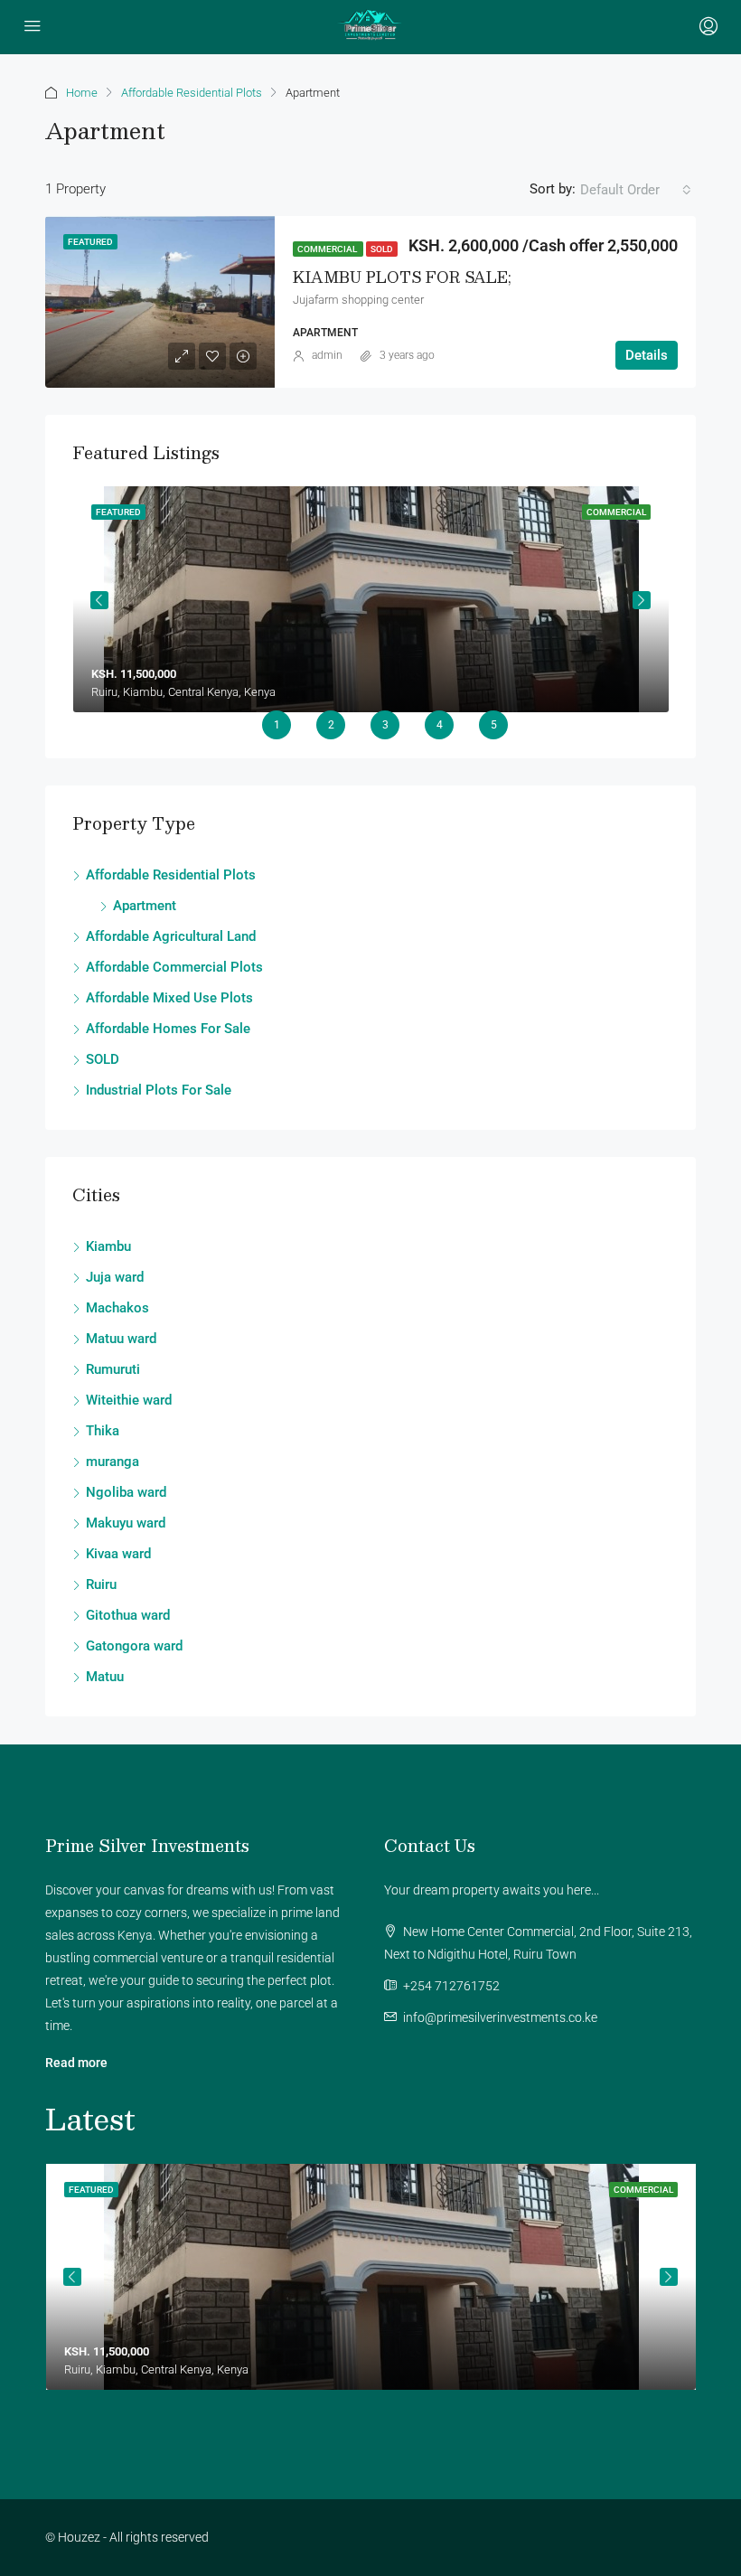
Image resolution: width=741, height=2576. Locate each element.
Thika (103, 1431)
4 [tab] (440, 725)
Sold (382, 249)
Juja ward (115, 1277)
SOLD (103, 1059)
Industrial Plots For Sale (159, 1090)
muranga (113, 1462)
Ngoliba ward (126, 1492)
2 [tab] (331, 725)
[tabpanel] (371, 599)
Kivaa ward (118, 1554)
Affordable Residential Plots (192, 93)
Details (647, 355)
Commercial (328, 249)
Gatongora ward (134, 1646)
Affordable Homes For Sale (168, 1029)
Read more (76, 2063)
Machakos (117, 1308)
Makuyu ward (126, 1523)
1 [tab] (277, 725)
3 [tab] (385, 725)
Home (82, 93)
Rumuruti (113, 1369)
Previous (99, 600)
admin (327, 355)
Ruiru (101, 1584)
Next (642, 600)
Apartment (145, 906)
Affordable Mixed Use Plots (169, 998)
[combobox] (636, 190)
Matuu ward (121, 1339)
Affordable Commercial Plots (174, 967)
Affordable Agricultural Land (171, 936)
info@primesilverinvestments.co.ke (500, 2017)
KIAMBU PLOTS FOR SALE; (402, 277)
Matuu (105, 1677)
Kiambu (108, 1246)
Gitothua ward (128, 1615)
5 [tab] (494, 725)
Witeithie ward (129, 1400)
